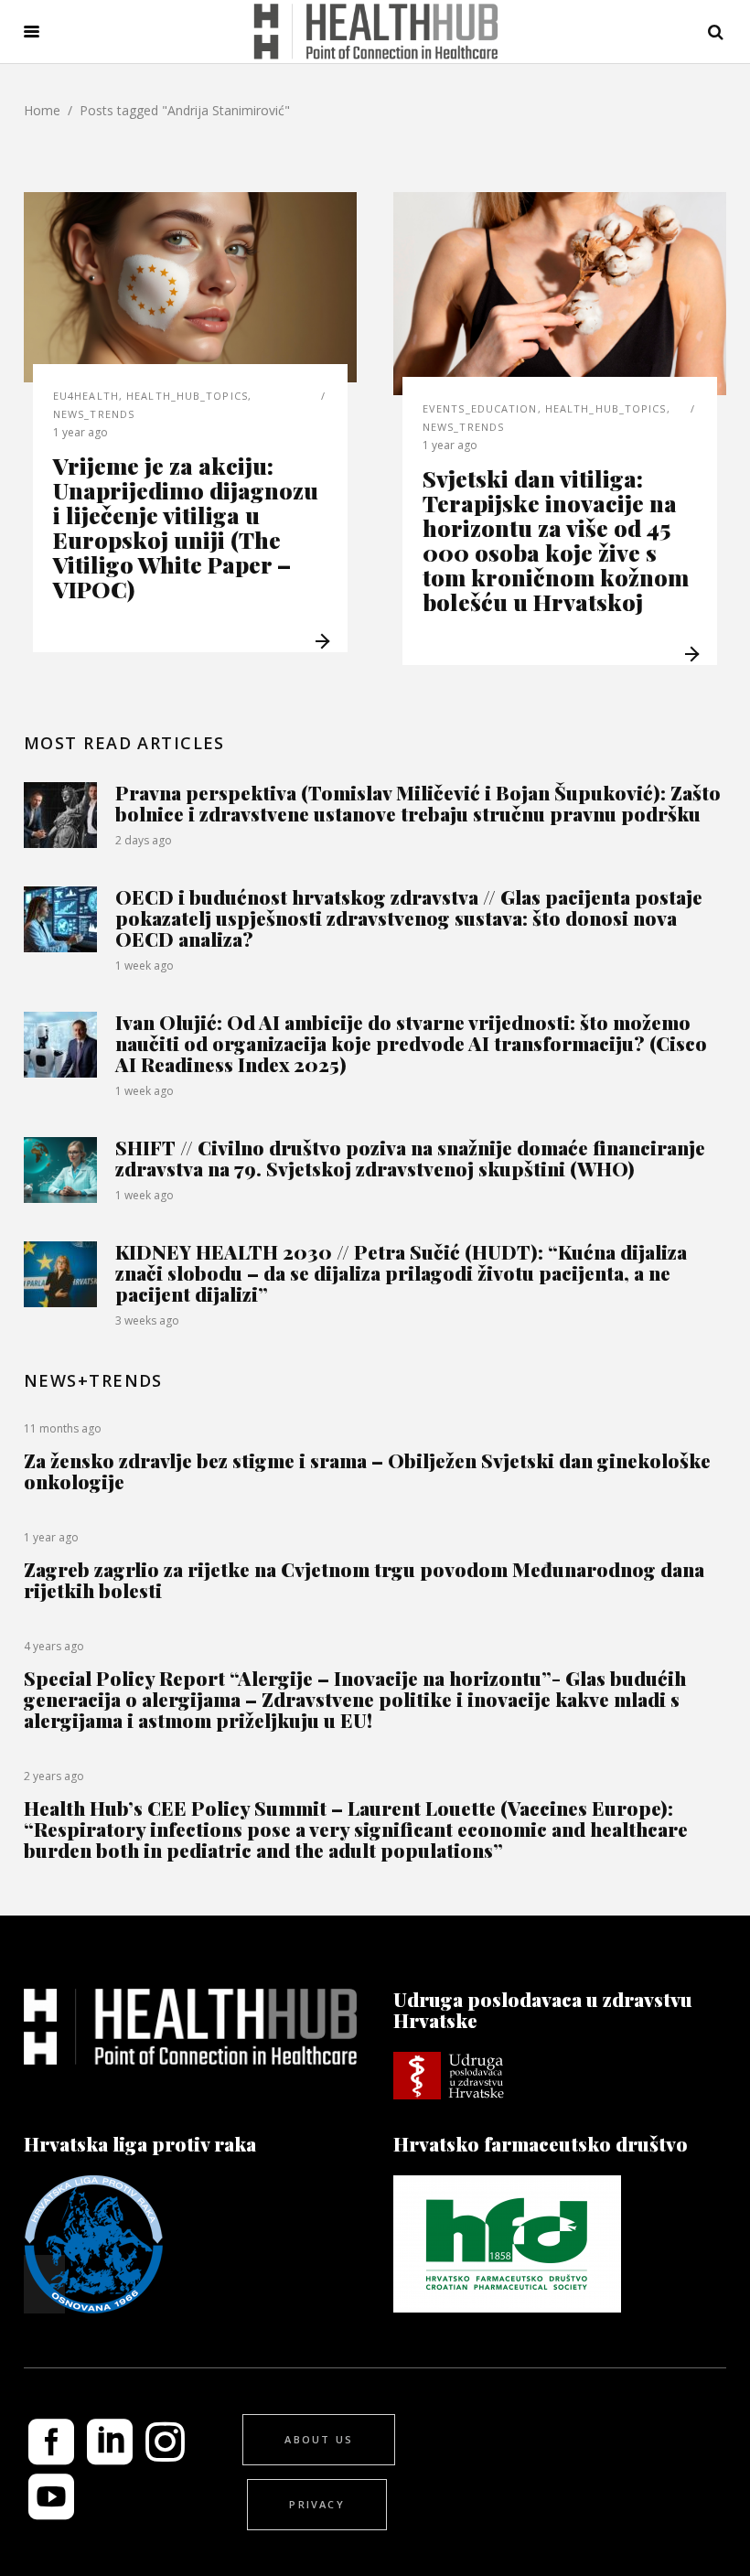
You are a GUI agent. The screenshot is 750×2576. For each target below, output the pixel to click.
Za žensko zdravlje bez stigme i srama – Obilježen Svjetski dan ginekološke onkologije (367, 1470)
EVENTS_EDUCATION (480, 408)
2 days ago (144, 840)
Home (42, 110)
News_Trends (94, 414)
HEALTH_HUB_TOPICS (187, 396)
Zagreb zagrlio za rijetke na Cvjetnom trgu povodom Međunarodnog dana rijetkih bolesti (364, 1579)
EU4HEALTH (86, 396)
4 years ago (54, 1646)
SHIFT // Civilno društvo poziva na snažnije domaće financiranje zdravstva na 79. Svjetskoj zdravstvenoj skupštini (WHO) (410, 1158)
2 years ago (54, 1776)
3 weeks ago (147, 1320)
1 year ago (80, 432)
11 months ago (63, 1428)
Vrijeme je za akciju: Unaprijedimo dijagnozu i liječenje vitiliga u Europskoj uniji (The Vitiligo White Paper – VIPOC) (186, 527)
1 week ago (145, 966)
